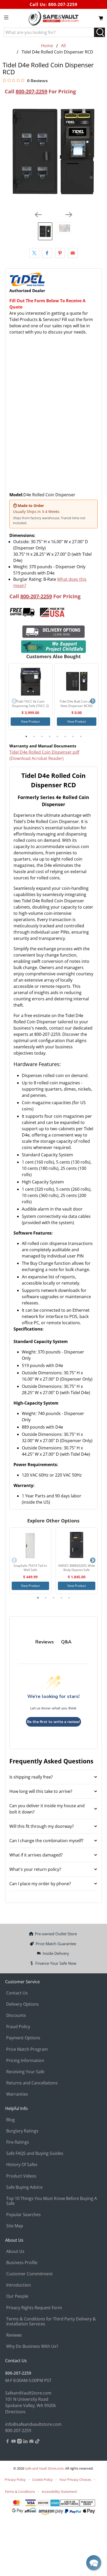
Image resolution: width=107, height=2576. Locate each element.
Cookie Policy (42, 2480)
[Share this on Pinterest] (60, 253)
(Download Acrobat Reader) (36, 758)
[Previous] (38, 215)
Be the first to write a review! (53, 1722)
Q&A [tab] (66, 1642)
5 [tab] (57, 736)
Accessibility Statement (59, 2492)
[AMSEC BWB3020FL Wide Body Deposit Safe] (77, 1546)
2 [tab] (34, 736)
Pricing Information (25, 2060)
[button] (94, 2563)
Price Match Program (27, 2049)
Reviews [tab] (45, 1642)
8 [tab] (81, 736)
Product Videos (21, 2176)
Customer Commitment (29, 2274)
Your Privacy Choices (75, 2480)
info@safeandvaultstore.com (33, 2424)
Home (47, 46)
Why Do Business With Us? (32, 2346)
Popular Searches (24, 2215)
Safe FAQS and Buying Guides (35, 2153)
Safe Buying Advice (24, 2187)
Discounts (16, 2015)
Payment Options (23, 2038)
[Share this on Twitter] (34, 253)
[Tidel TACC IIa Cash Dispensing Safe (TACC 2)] (30, 681)
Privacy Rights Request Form (34, 2308)
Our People (17, 2296)
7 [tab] (73, 736)
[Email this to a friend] (73, 253)
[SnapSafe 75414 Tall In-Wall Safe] (30, 1546)
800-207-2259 (63, 4)
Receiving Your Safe (25, 2072)
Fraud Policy (18, 2027)
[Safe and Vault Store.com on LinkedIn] (25, 2442)
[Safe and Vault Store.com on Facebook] (8, 2442)
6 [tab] (65, 736)
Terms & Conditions (20, 2492)
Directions (15, 2412)
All (63, 46)
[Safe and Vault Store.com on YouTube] (14, 2442)
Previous (14, 701)
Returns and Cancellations (32, 2083)
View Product (30, 721)
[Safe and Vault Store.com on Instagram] (19, 2442)
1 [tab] (26, 736)
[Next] (69, 215)
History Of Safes (22, 2164)
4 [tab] (50, 736)
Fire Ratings (18, 2142)
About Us (15, 2251)
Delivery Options (22, 2004)
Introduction (19, 2285)
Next (93, 701)
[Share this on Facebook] (47, 253)
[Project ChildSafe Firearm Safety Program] (53, 647)
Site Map (15, 2226)
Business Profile (22, 2263)
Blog (11, 2120)
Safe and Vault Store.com (44, 2468)
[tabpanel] (30, 696)
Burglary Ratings (22, 2131)
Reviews (14, 2335)
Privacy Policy (15, 2480)
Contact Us (17, 1993)
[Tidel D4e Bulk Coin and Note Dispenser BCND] (77, 681)
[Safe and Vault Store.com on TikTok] (37, 2442)
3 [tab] (42, 736)
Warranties (17, 2094)
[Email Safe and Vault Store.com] (31, 2442)
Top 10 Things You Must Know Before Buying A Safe (52, 2201)
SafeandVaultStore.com (28, 2393)
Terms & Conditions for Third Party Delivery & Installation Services (51, 2321)
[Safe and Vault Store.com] (53, 18)
